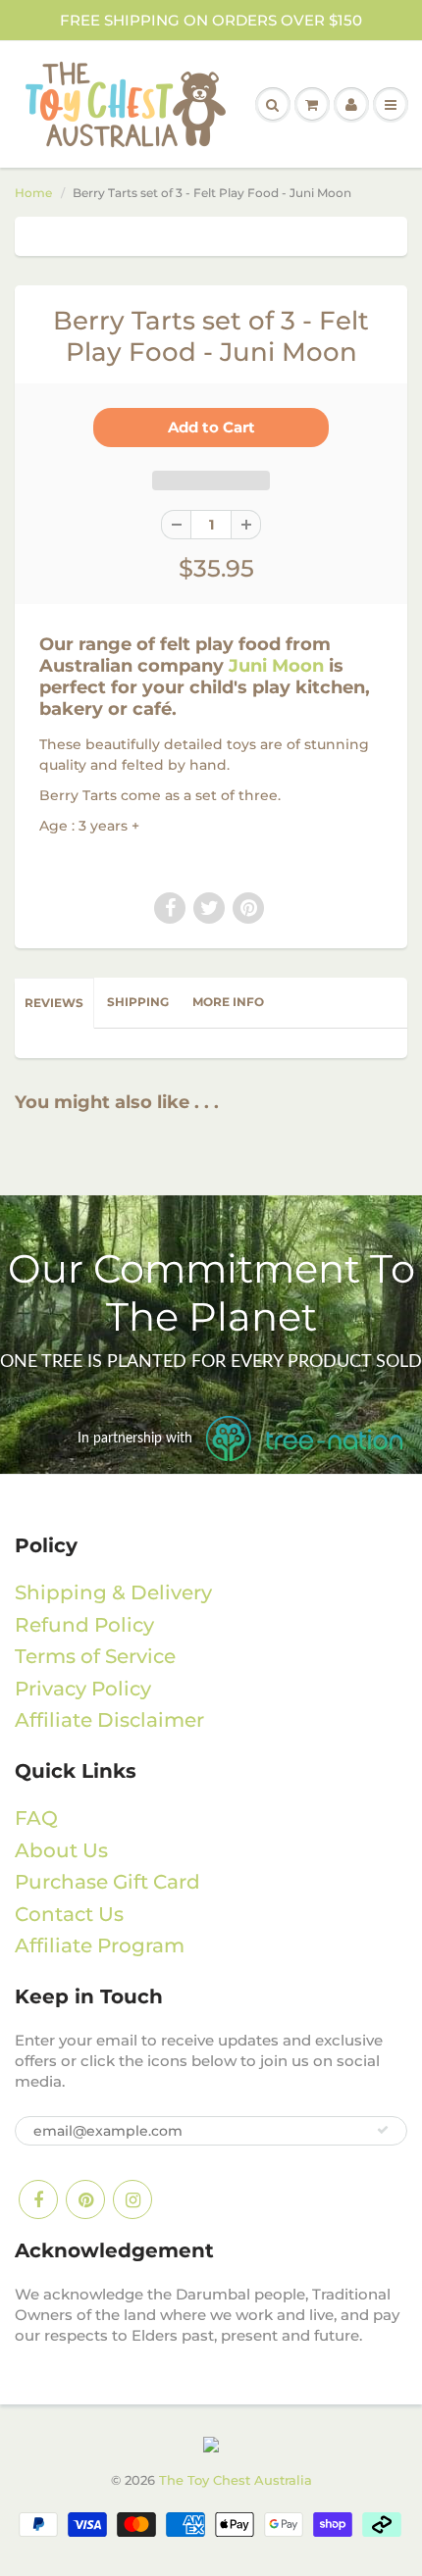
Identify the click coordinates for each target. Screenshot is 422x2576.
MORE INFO (228, 1002)
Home (33, 193)
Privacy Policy (83, 1689)
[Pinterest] (248, 908)
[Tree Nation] (211, 2444)
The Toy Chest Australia (236, 2480)
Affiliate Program (100, 1945)
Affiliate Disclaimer (109, 1720)
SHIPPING (138, 1002)
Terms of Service (95, 1656)
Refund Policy (84, 1625)
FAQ (36, 1818)
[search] (273, 105)
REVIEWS (54, 1003)
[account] (351, 105)
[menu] (391, 105)
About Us (61, 1850)
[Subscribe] (383, 2130)
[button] (211, 480)
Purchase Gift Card (107, 1882)
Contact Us (69, 1914)
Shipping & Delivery (113, 1592)
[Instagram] (132, 2199)
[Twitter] (209, 908)
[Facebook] (170, 908)
